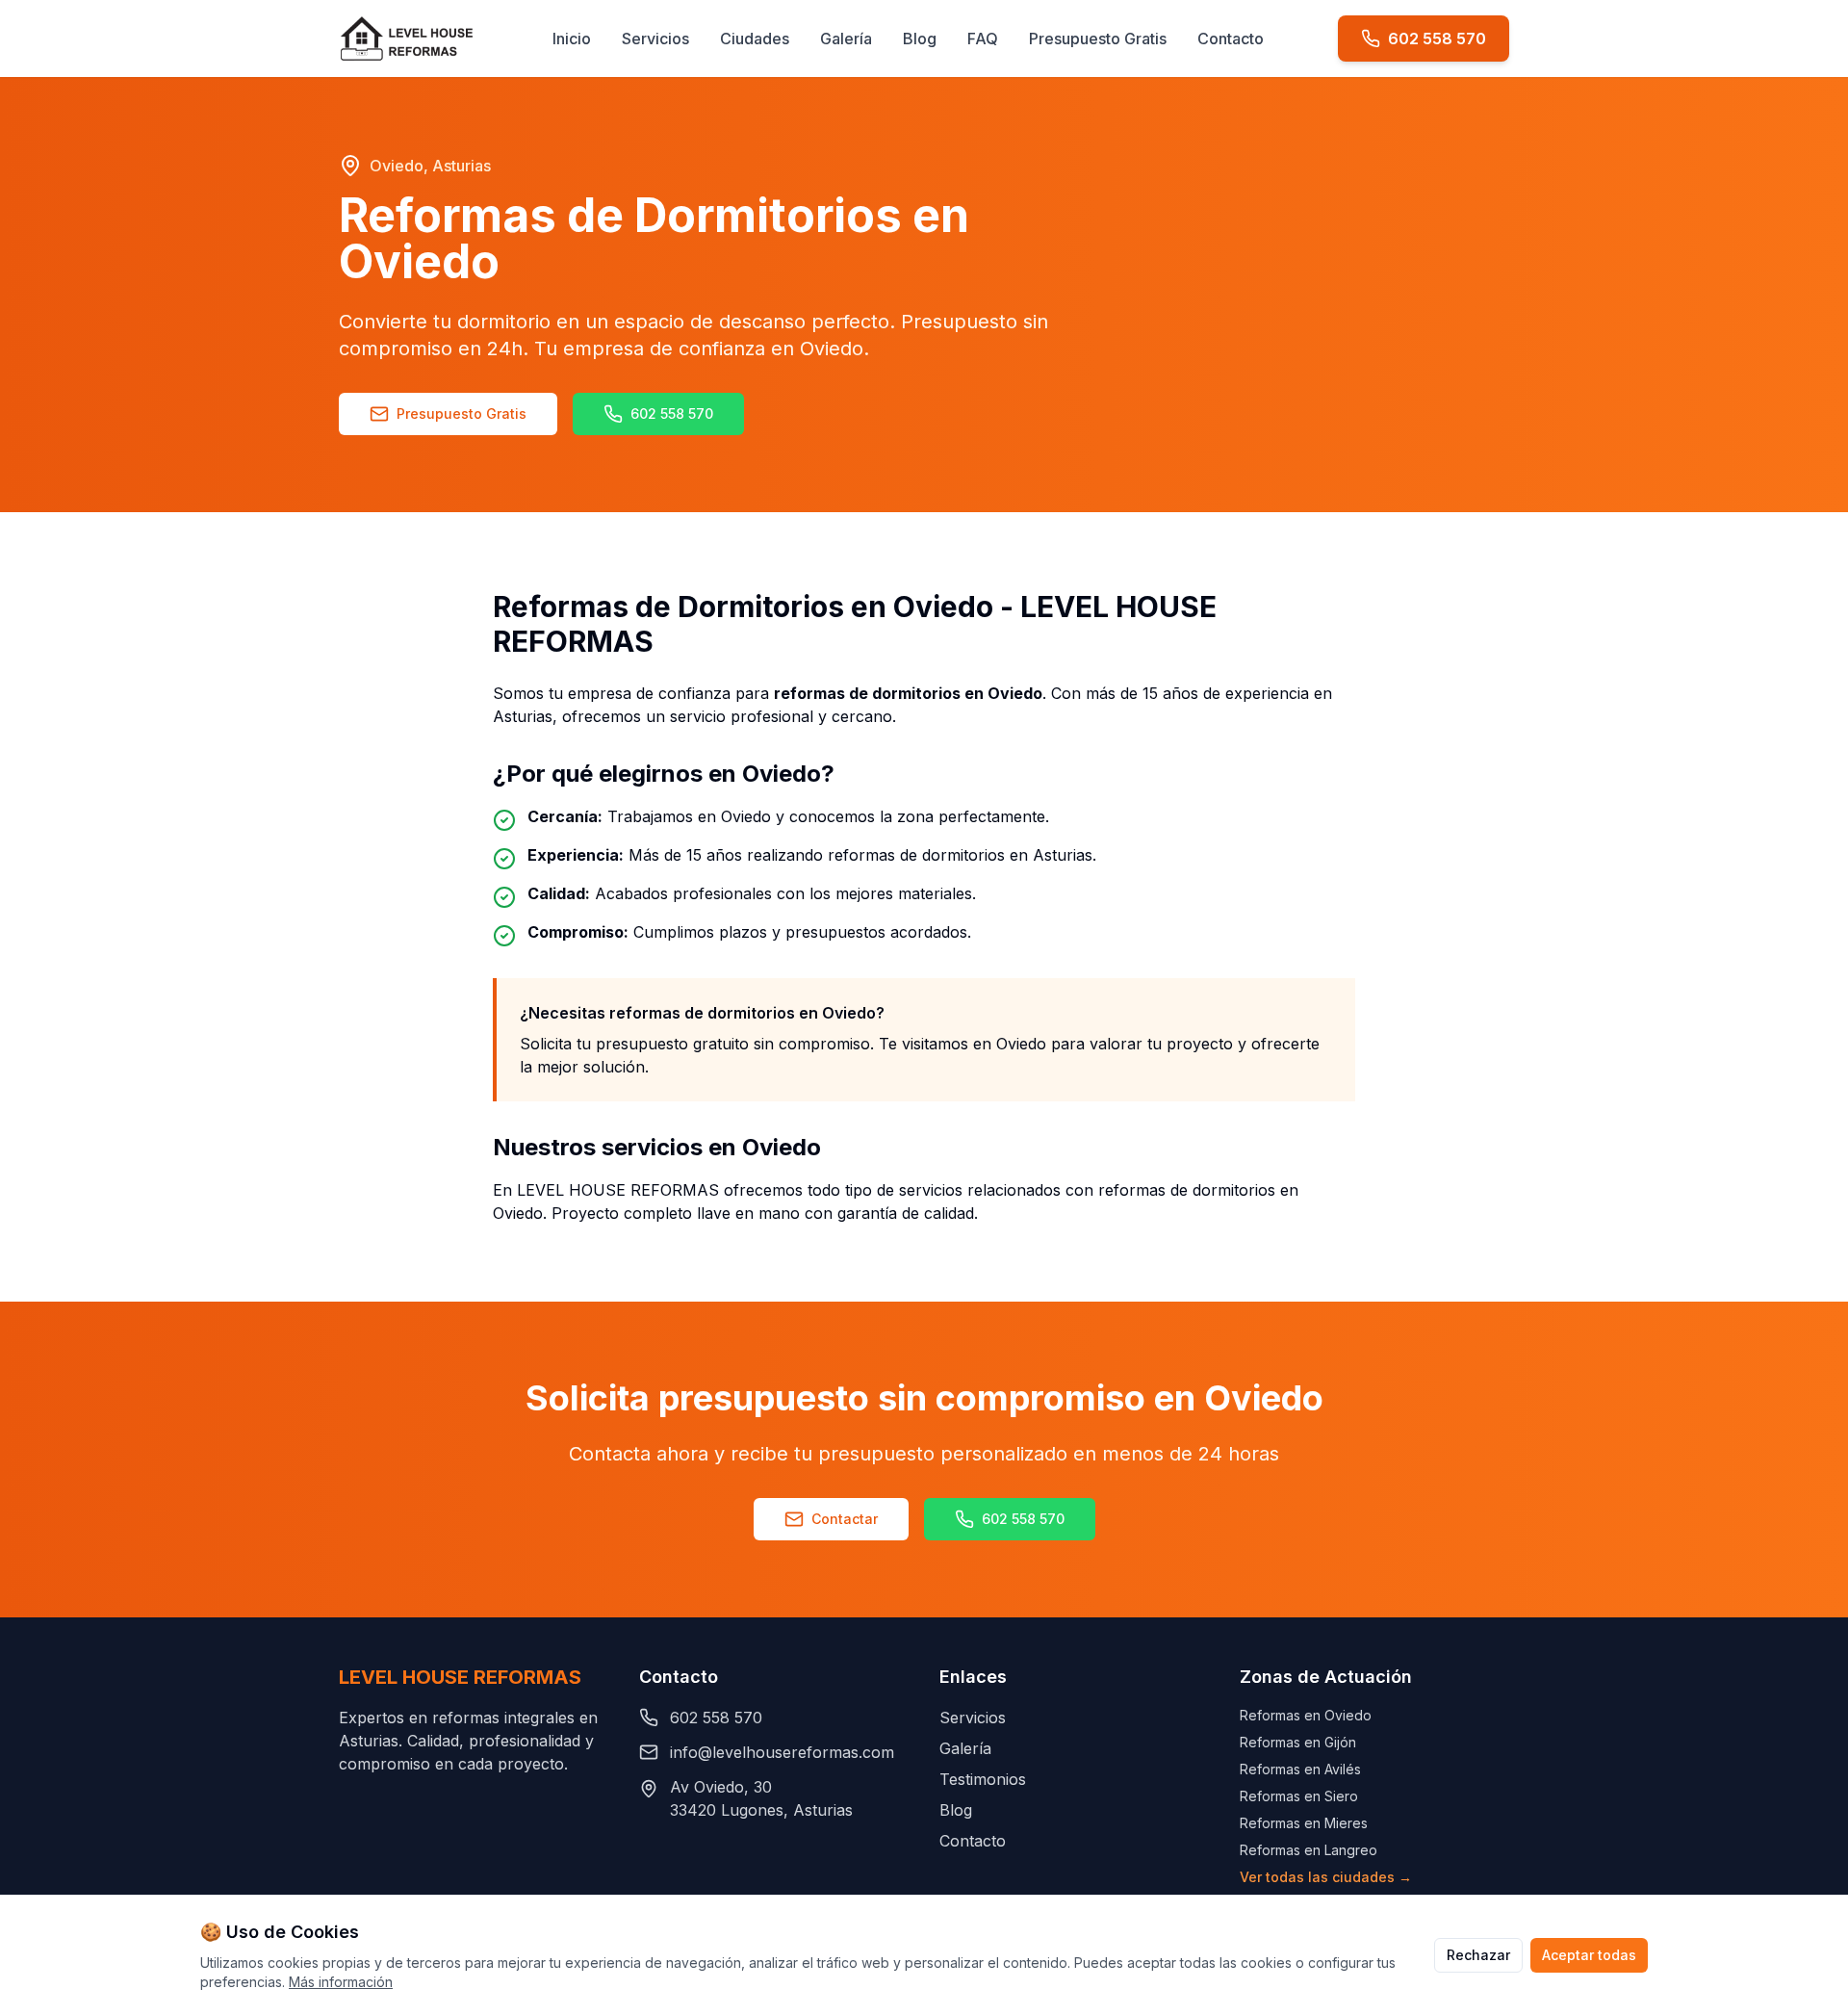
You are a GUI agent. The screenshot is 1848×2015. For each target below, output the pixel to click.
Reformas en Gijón (1298, 1742)
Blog (920, 39)
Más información (341, 1982)
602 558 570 (672, 413)
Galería (846, 39)
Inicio (572, 39)
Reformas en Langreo (1309, 1850)
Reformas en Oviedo (1306, 1715)
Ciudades (755, 39)
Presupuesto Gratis (1098, 39)
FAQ (983, 39)
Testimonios (983, 1779)
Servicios (655, 39)
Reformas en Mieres (1304, 1823)
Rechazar (1478, 1955)
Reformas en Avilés (1300, 1769)
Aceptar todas (1589, 1955)
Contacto (1231, 39)
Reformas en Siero (1299, 1796)
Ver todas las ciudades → (1326, 1877)
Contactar (845, 1519)
